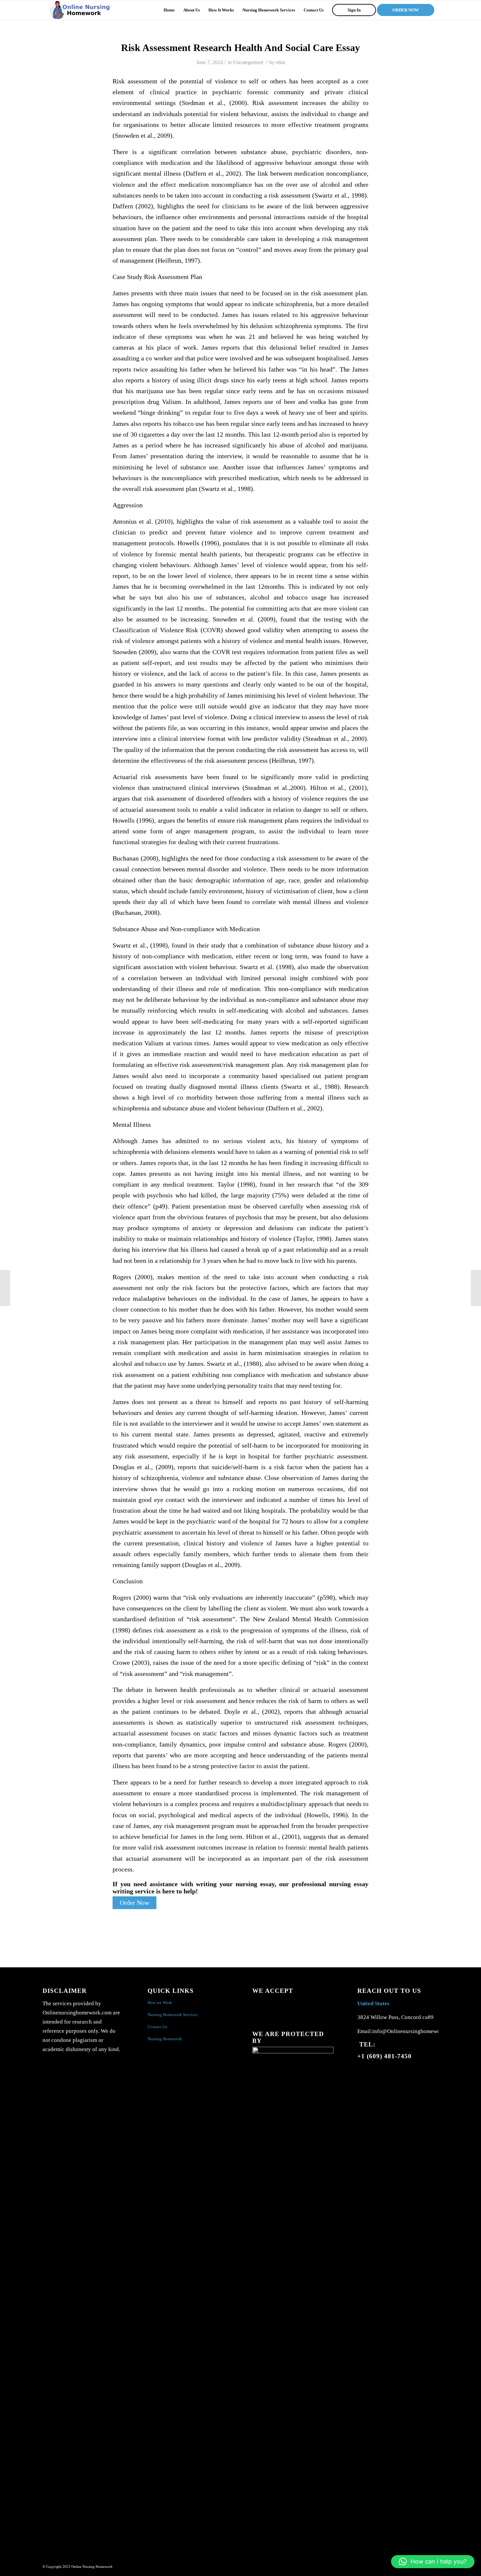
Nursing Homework (165, 2039)
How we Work (160, 2002)
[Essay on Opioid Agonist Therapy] (5, 1288)
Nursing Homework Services (173, 2015)
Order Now (134, 1903)
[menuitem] (169, 10)
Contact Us (157, 2027)
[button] (433, 2562)
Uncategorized (248, 62)
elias (280, 62)
